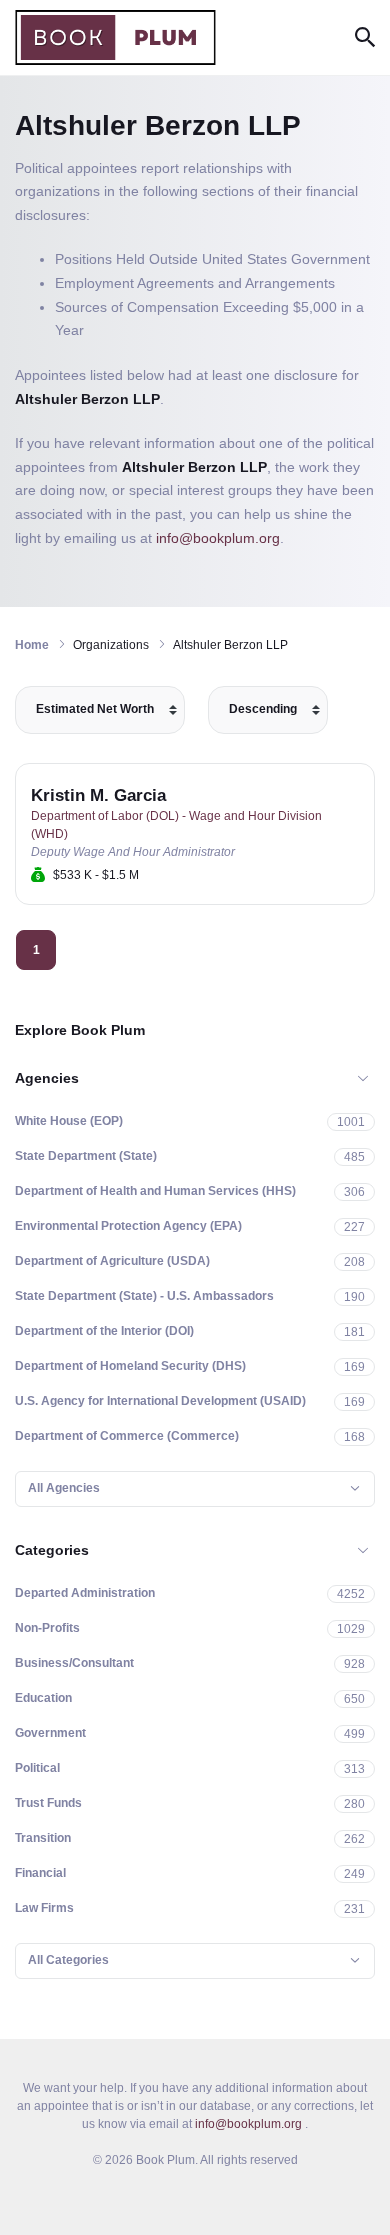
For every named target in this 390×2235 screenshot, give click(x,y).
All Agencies (64, 1488)
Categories (52, 1550)
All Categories (68, 1960)
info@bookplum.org (218, 538)
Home (32, 645)
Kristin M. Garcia (98, 795)
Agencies (47, 1078)
